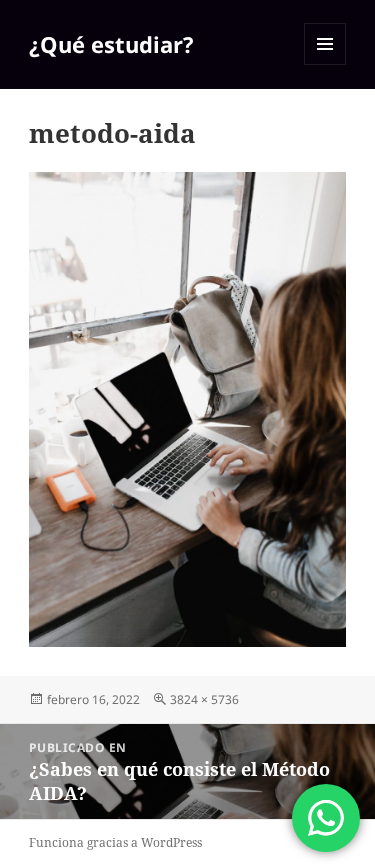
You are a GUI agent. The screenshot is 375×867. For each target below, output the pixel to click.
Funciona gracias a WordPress (115, 842)
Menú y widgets (325, 64)
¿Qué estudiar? (111, 44)
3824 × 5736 (204, 699)
